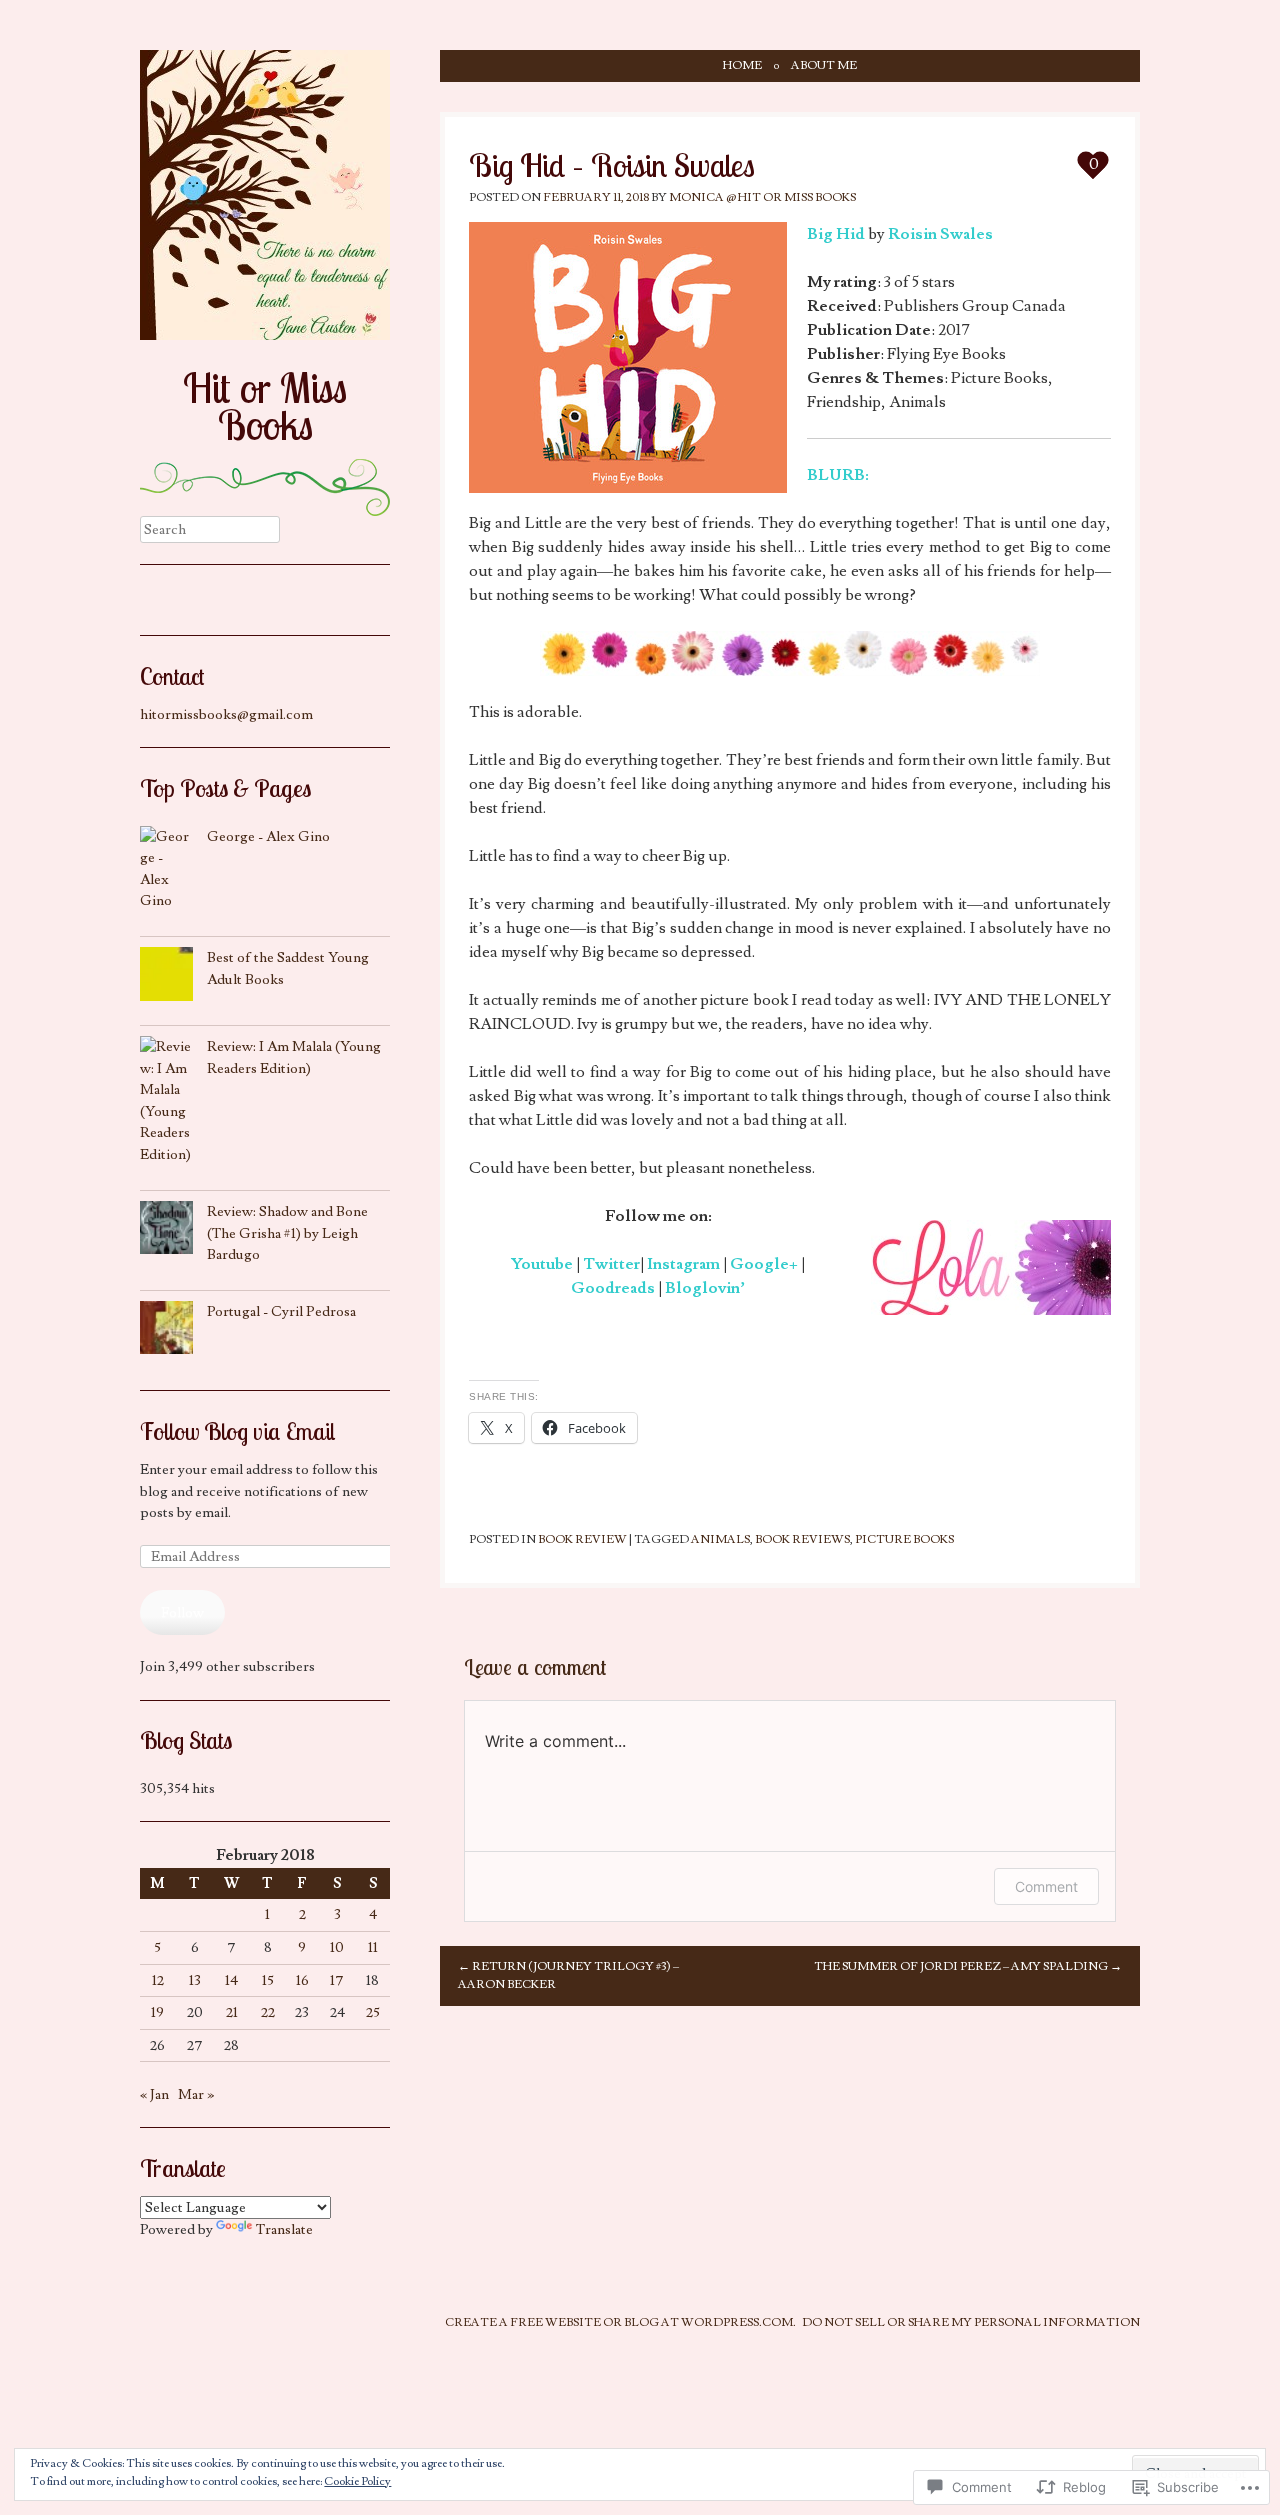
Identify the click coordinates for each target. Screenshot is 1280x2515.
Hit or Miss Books (265, 406)
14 (231, 1980)
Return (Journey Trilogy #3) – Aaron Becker (568, 1975)
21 (232, 2012)
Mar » (196, 2094)
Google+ (764, 1264)
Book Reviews (802, 1539)
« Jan (154, 2094)
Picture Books (904, 1539)
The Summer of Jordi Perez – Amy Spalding (968, 1966)
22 (268, 2012)
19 (157, 2012)
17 (337, 1980)
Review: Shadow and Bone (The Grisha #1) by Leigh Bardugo (287, 1233)
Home (742, 65)
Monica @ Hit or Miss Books (762, 197)
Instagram (683, 1264)
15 (268, 1980)
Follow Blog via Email (237, 1431)
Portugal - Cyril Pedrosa (281, 1311)
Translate (284, 2229)
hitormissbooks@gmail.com (226, 714)
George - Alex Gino (268, 836)
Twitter (611, 1264)
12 (158, 1980)
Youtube (542, 1264)
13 (195, 1980)
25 (373, 2012)
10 (337, 1947)
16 (302, 1980)
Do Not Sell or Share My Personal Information (971, 2322)
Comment (1046, 1886)
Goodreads (613, 1288)
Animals (720, 1539)
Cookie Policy (357, 2481)
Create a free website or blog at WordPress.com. (620, 2322)
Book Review (582, 1539)
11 (373, 1947)
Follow (182, 1612)
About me (824, 65)
